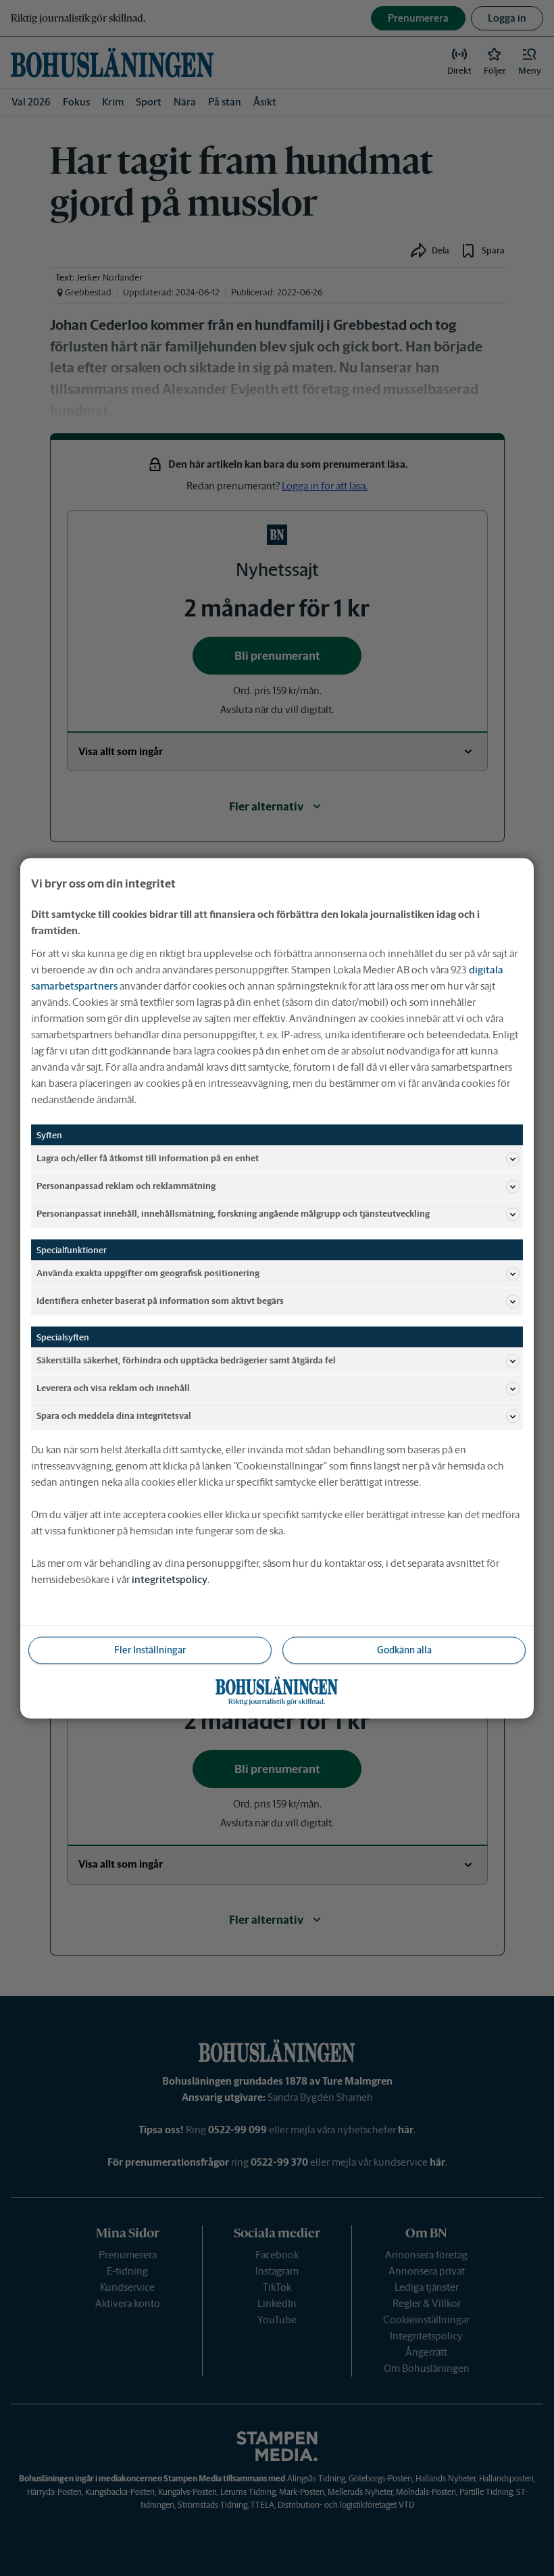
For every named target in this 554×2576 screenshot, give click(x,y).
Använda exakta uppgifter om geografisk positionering (148, 1273)
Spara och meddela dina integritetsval (114, 1416)
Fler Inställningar (150, 1649)
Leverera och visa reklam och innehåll (113, 1388)
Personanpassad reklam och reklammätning (126, 1186)
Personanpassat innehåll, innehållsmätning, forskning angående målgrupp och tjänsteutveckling (233, 1214)
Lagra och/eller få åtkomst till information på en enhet (148, 1158)
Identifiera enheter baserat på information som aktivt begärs (160, 1301)
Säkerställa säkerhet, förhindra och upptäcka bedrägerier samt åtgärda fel (186, 1360)
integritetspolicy (170, 1579)
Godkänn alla (404, 1649)
